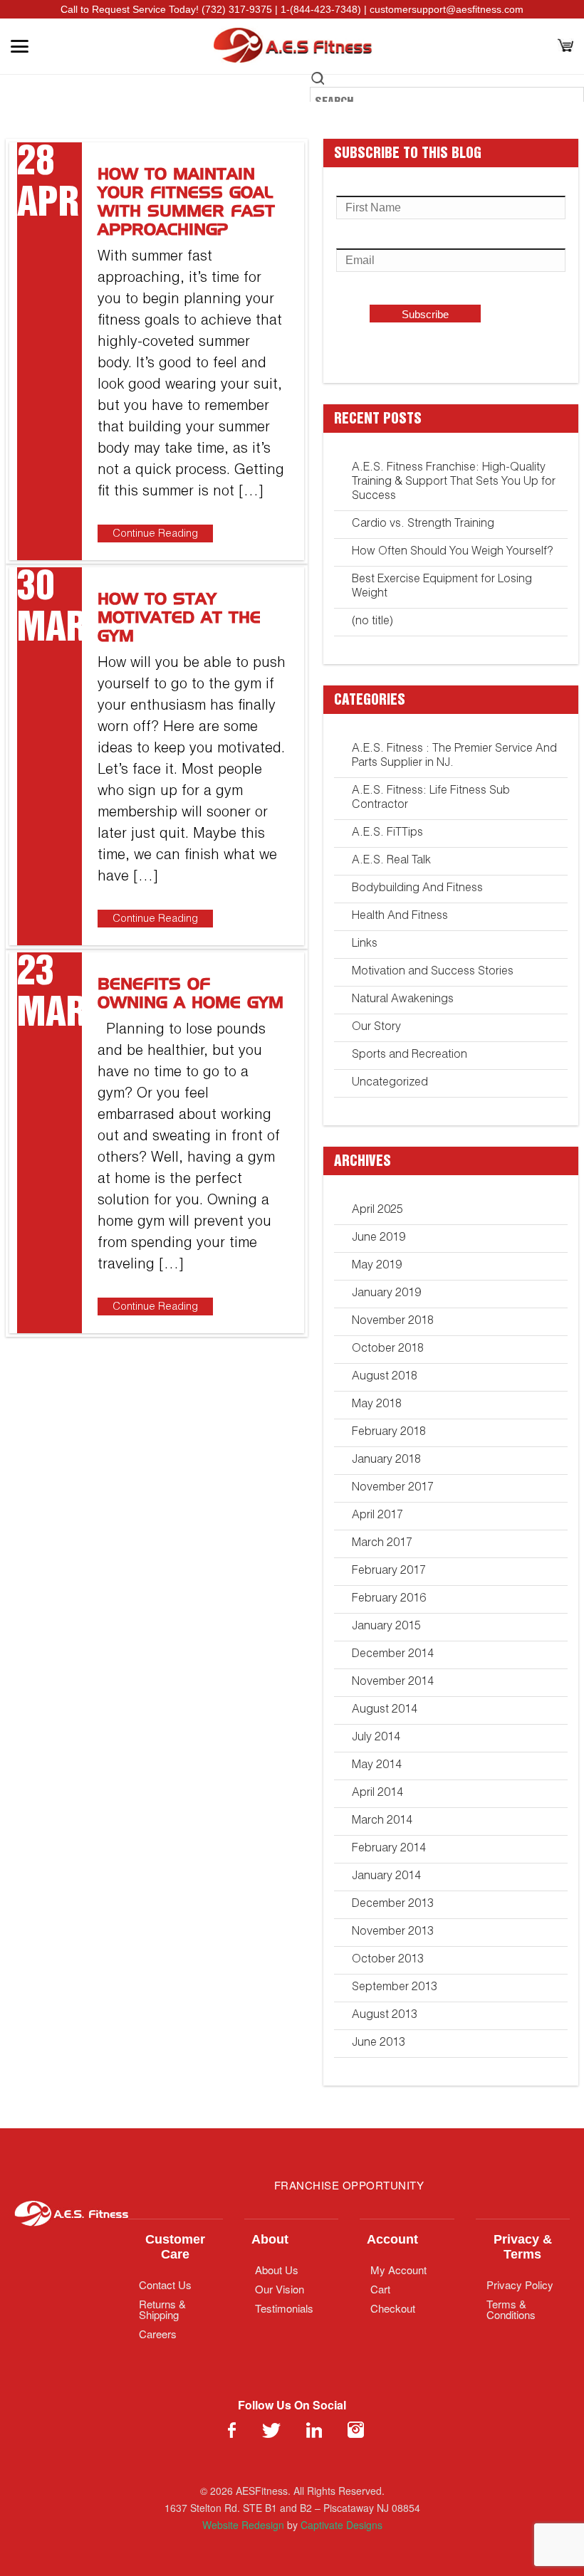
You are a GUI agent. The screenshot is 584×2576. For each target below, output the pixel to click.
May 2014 (377, 1766)
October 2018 (388, 1350)
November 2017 (393, 1488)
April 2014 (377, 1794)
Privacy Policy (520, 2285)
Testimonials (284, 2308)
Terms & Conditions (511, 2309)
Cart (380, 2289)
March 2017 (382, 1544)
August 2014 (385, 1710)
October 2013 (388, 1960)
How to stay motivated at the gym (179, 619)
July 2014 (376, 1738)
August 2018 (385, 1377)
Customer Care (175, 2247)
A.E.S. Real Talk (391, 861)
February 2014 (389, 1849)
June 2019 (379, 1239)
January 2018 (386, 1461)
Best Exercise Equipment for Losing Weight (442, 587)
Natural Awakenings (403, 1000)
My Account (398, 2270)
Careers (158, 2334)
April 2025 (377, 1211)
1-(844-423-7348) (321, 9)
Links (365, 945)
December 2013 (393, 1905)
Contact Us (165, 2285)
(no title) (372, 622)
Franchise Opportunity (349, 2185)
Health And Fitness (400, 917)
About (270, 2239)
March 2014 (382, 1821)
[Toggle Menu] (20, 46)
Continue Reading (155, 534)
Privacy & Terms (523, 2247)
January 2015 (386, 1627)
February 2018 (389, 1433)
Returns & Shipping (162, 2309)
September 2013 (395, 1988)
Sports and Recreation (410, 1056)
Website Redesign (243, 2525)
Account (392, 2239)
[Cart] (565, 47)
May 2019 (377, 1266)
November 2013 (393, 1933)
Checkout (393, 2308)
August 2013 (385, 2016)
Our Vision (280, 2289)
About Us (277, 2270)
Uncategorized (390, 1083)
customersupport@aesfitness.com (447, 9)
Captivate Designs (341, 2525)
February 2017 (389, 1572)
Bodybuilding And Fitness (417, 889)
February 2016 (389, 1599)
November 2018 (393, 1322)
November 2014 (393, 1683)
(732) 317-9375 (237, 9)
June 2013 (379, 2044)
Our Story (376, 1028)
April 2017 (377, 1516)
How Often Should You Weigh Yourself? (452, 552)
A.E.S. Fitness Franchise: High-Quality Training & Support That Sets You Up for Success (454, 483)
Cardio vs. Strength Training (423, 525)
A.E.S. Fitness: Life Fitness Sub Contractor (431, 799)
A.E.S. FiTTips (387, 834)
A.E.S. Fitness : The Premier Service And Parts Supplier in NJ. (454, 757)
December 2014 (393, 1655)
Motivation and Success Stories (433, 972)
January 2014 (386, 1877)
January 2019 (386, 1294)
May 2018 (377, 1405)
